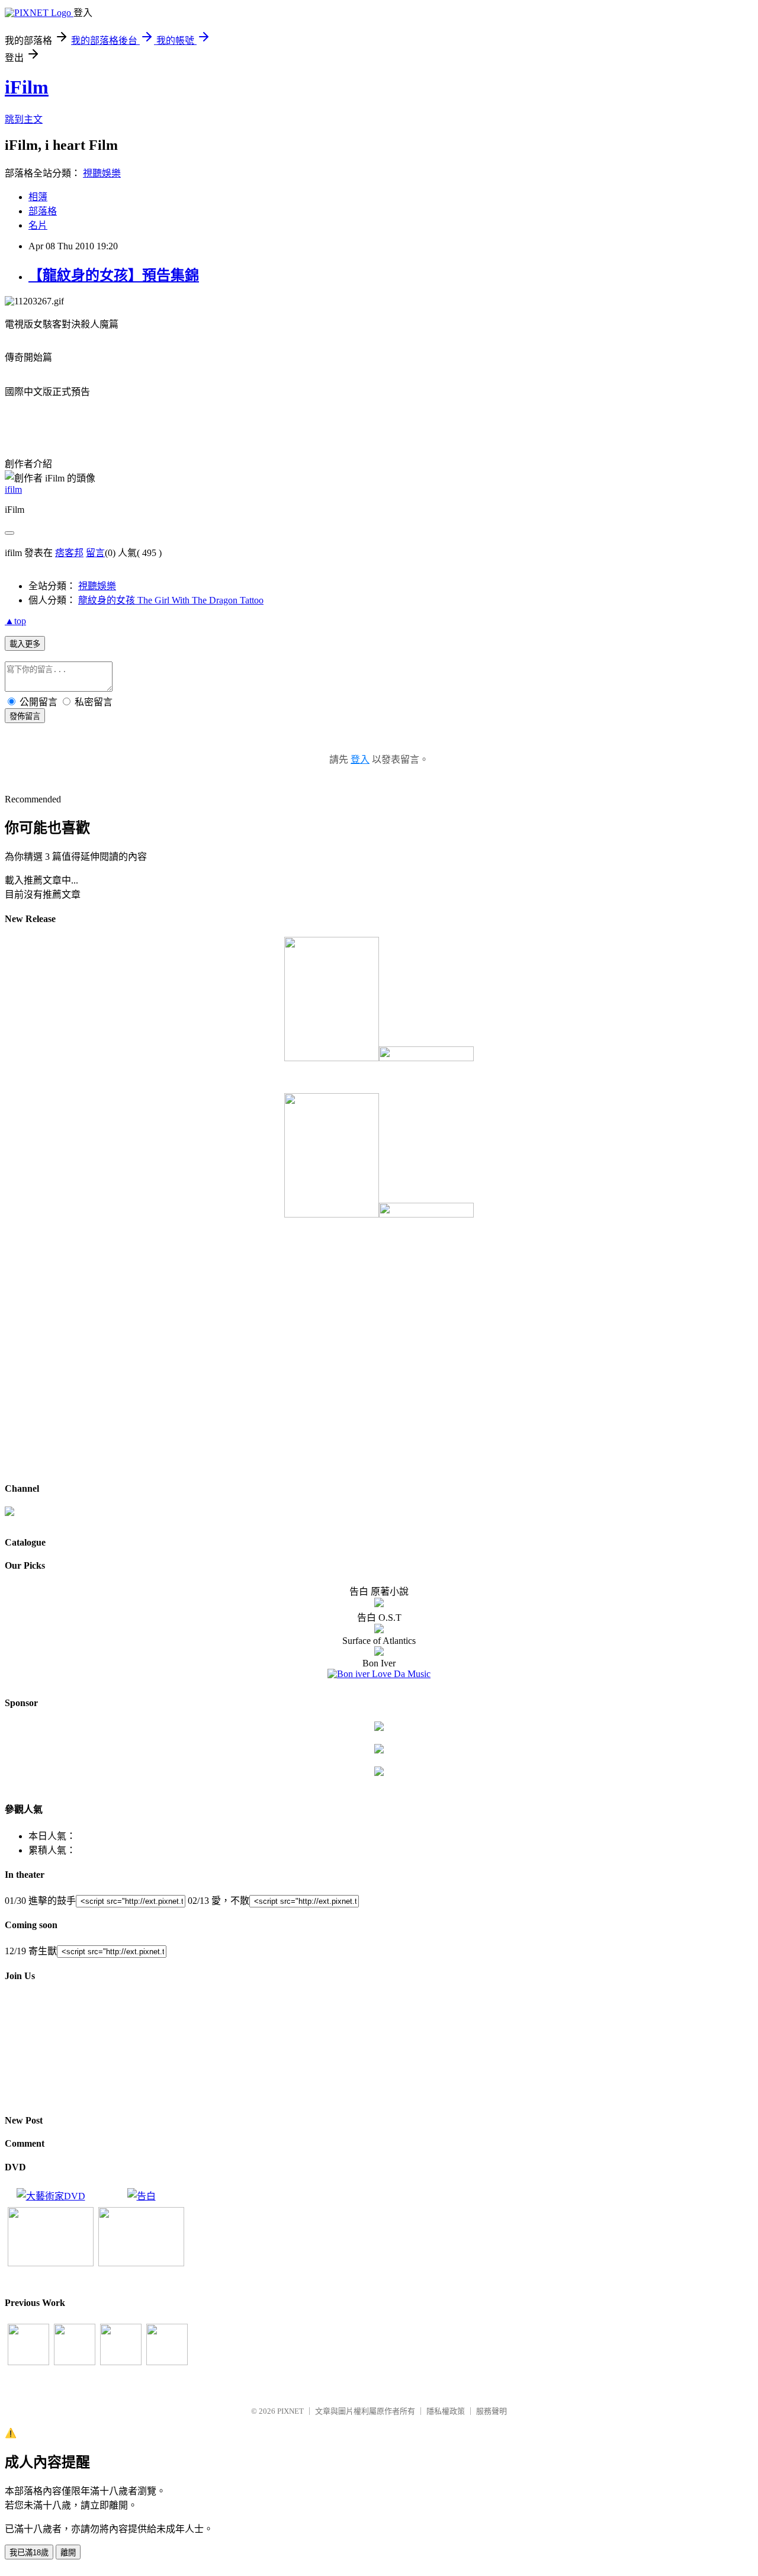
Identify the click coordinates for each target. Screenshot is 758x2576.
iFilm (27, 87)
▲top (15, 621)
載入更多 (25, 644)
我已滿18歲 (29, 2553)
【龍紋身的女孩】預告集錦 (114, 275)
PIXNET (290, 2411)
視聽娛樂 (102, 173)
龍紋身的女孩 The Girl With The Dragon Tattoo (171, 600)
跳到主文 (24, 119)
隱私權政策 (446, 2411)
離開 (68, 2553)
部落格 (43, 211)
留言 (95, 553)
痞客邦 (69, 553)
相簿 (38, 197)
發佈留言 (25, 716)
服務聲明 (492, 2411)
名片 (38, 225)
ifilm (13, 489)
